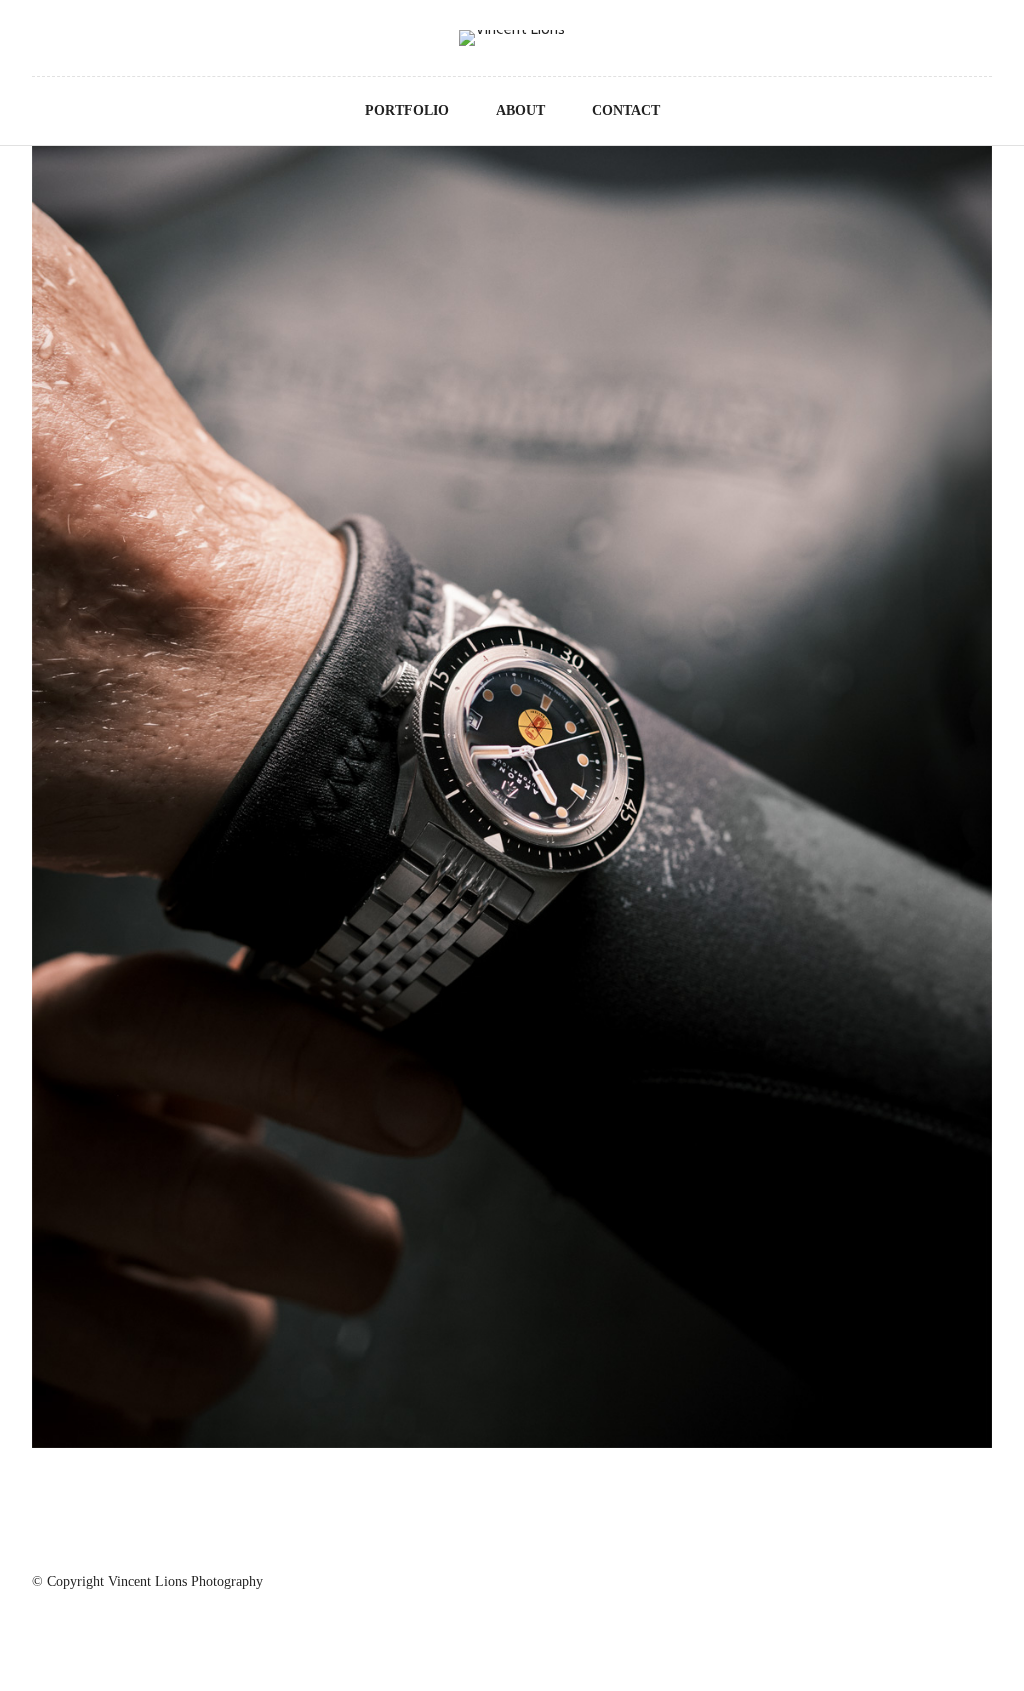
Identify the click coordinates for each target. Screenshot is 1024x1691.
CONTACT (626, 110)
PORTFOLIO (407, 110)
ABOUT (520, 110)
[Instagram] (37, 40)
